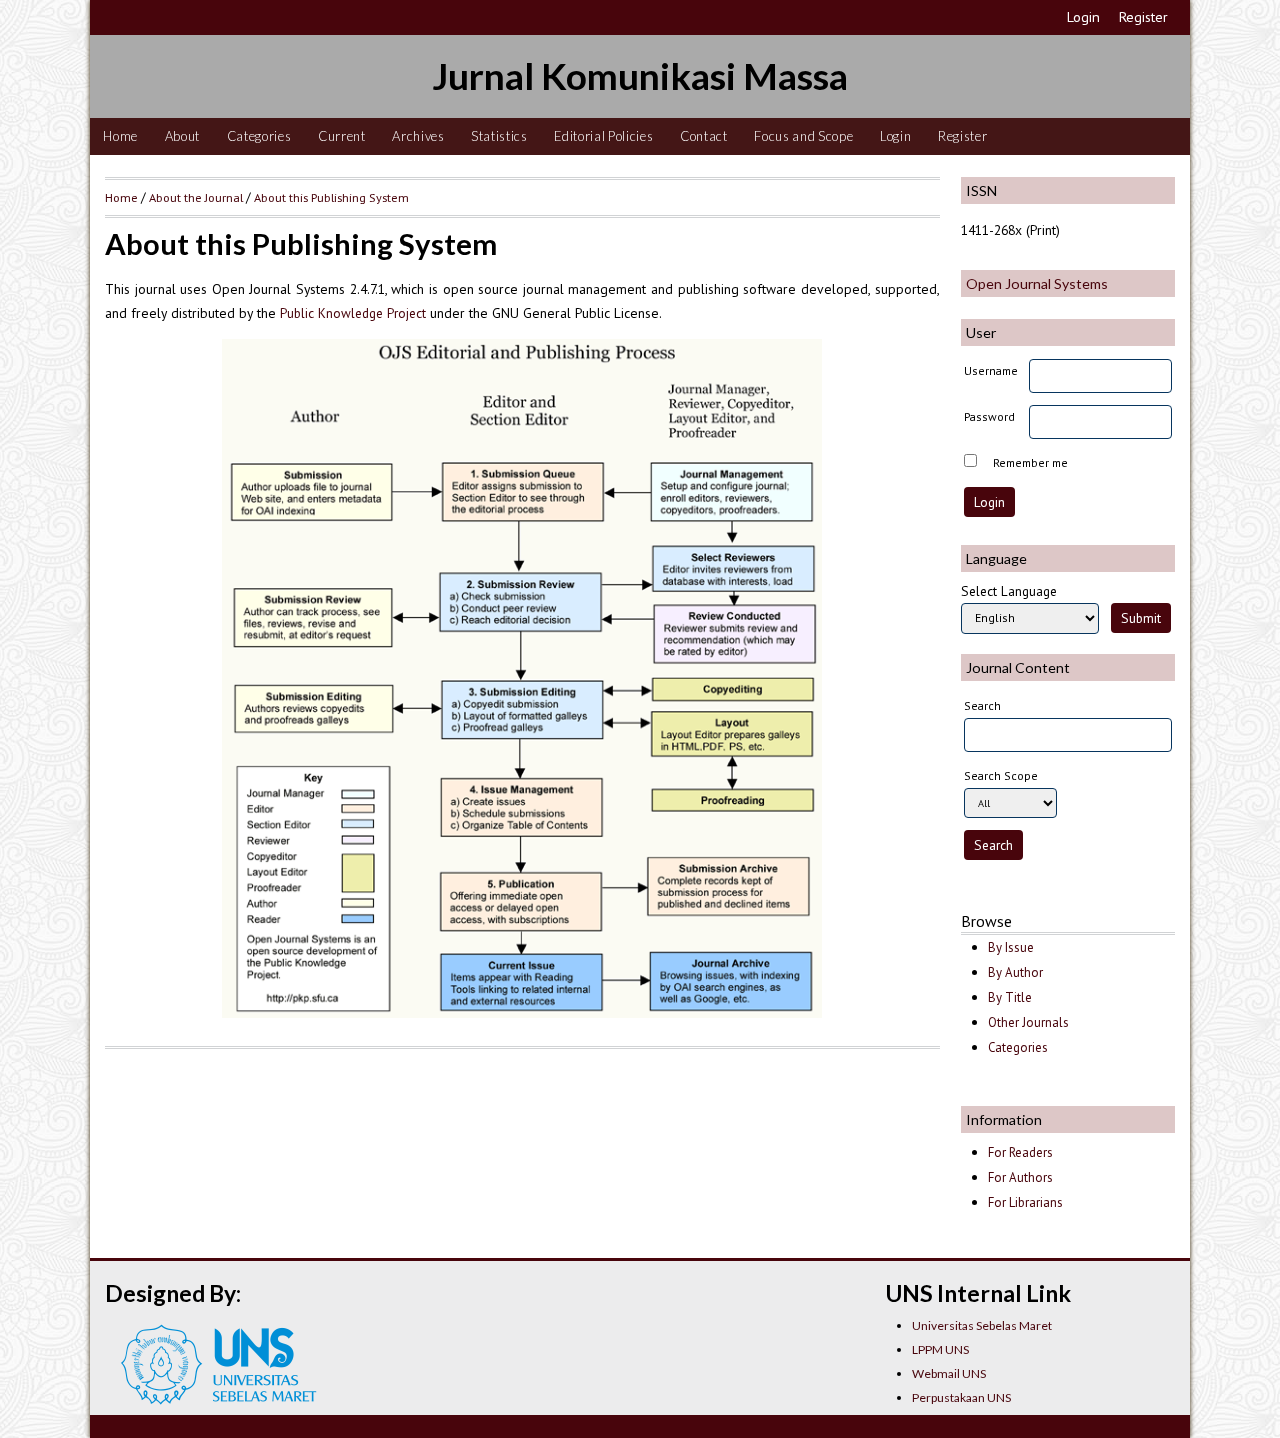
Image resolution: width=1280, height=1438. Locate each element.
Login (1083, 17)
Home (120, 136)
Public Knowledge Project (353, 313)
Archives (418, 136)
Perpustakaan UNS (961, 1397)
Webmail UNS (949, 1373)
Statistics (499, 136)
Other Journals (1028, 1022)
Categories (259, 136)
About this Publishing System (331, 197)
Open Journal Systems (1037, 283)
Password (989, 416)
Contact (704, 136)
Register (1143, 17)
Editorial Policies (603, 136)
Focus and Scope (803, 136)
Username (991, 370)
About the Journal (196, 197)
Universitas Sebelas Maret (982, 1325)
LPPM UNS (940, 1349)
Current (342, 136)
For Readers (1020, 1152)
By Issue (1011, 947)
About (182, 136)
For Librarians (1025, 1202)
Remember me (1030, 462)
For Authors (1020, 1177)
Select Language (1009, 591)
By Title (1010, 997)
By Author (1015, 972)
